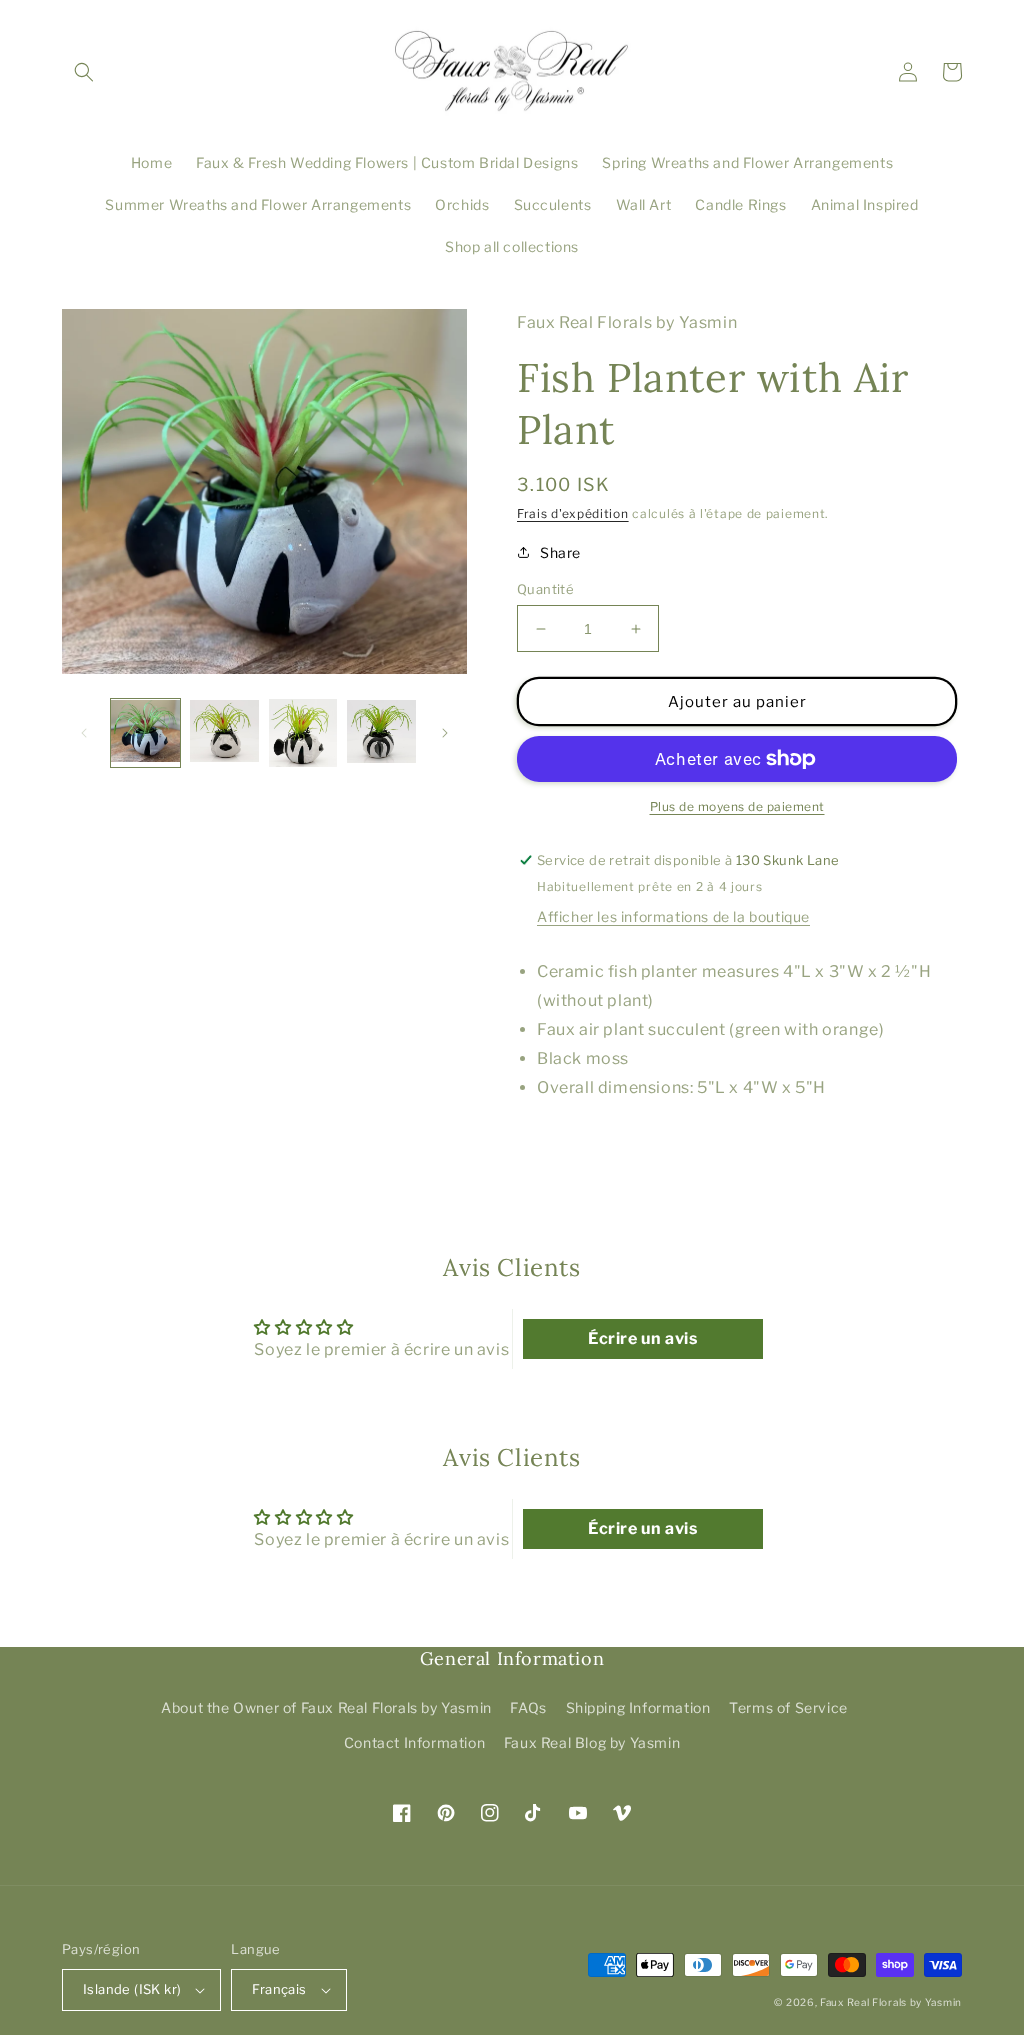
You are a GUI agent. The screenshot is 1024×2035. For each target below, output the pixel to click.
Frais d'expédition (573, 513)
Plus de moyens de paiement (737, 806)
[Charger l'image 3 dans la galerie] (303, 733)
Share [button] (560, 552)
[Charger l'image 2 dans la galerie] (224, 733)
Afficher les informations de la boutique (673, 916)
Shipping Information (638, 1707)
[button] (84, 72)
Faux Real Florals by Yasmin (891, 2002)
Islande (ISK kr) (132, 1989)
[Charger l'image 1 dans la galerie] (145, 733)
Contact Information (414, 1742)
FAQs (528, 1707)
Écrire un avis (642, 1338)
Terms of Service (788, 1707)
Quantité (545, 589)
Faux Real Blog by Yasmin (592, 1742)
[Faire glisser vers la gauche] (84, 733)
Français (279, 1989)
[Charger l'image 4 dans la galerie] (381, 733)
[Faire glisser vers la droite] (445, 733)
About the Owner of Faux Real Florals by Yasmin (326, 1707)
